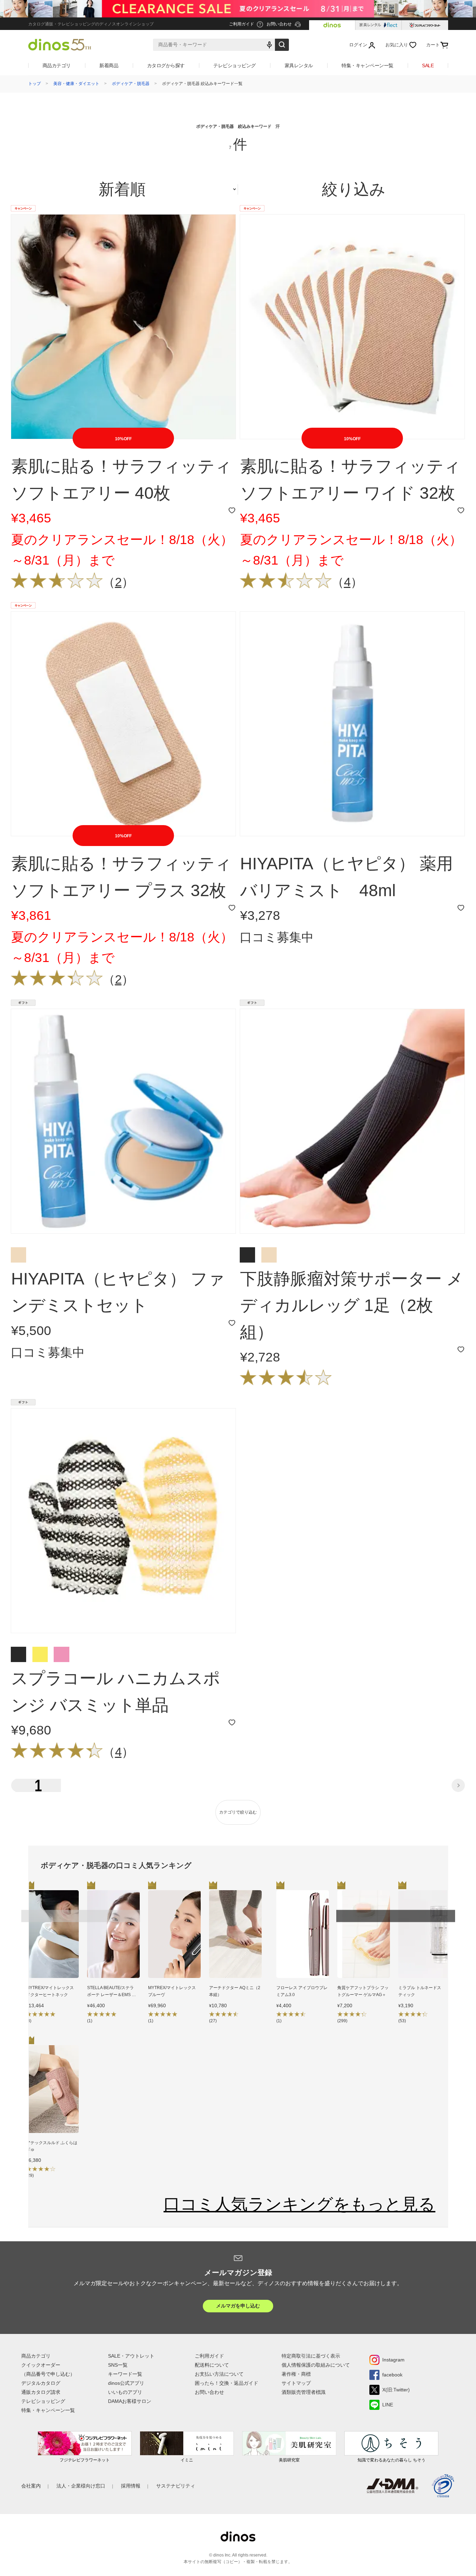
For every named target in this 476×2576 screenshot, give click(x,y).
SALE (428, 65)
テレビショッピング (235, 65)
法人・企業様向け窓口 (81, 2486)
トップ (34, 84)
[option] (52, 1958)
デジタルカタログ (41, 2383)
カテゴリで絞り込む (238, 1812)
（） (118, 582)
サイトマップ (296, 2383)
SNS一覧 (118, 2365)
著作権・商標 (296, 2374)
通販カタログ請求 (41, 2392)
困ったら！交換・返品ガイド (227, 2383)
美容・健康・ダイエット (76, 84)
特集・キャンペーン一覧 (367, 65)
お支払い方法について (219, 2374)
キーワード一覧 (125, 2374)
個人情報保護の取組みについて (316, 2365)
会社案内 (31, 2486)
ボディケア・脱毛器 (131, 84)
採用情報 (131, 2486)
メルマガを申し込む (238, 2306)
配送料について (212, 2365)
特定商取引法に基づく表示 (311, 2356)
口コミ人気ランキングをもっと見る (299, 2204)
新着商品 (109, 65)
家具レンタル (299, 65)
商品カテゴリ (57, 65)
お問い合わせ (209, 2392)
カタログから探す (166, 65)
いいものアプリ (125, 2392)
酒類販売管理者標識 (304, 2392)
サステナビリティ (176, 2486)
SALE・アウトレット (131, 2356)
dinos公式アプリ (126, 2383)
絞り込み (354, 189)
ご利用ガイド (209, 2356)
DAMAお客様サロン (130, 2401)
